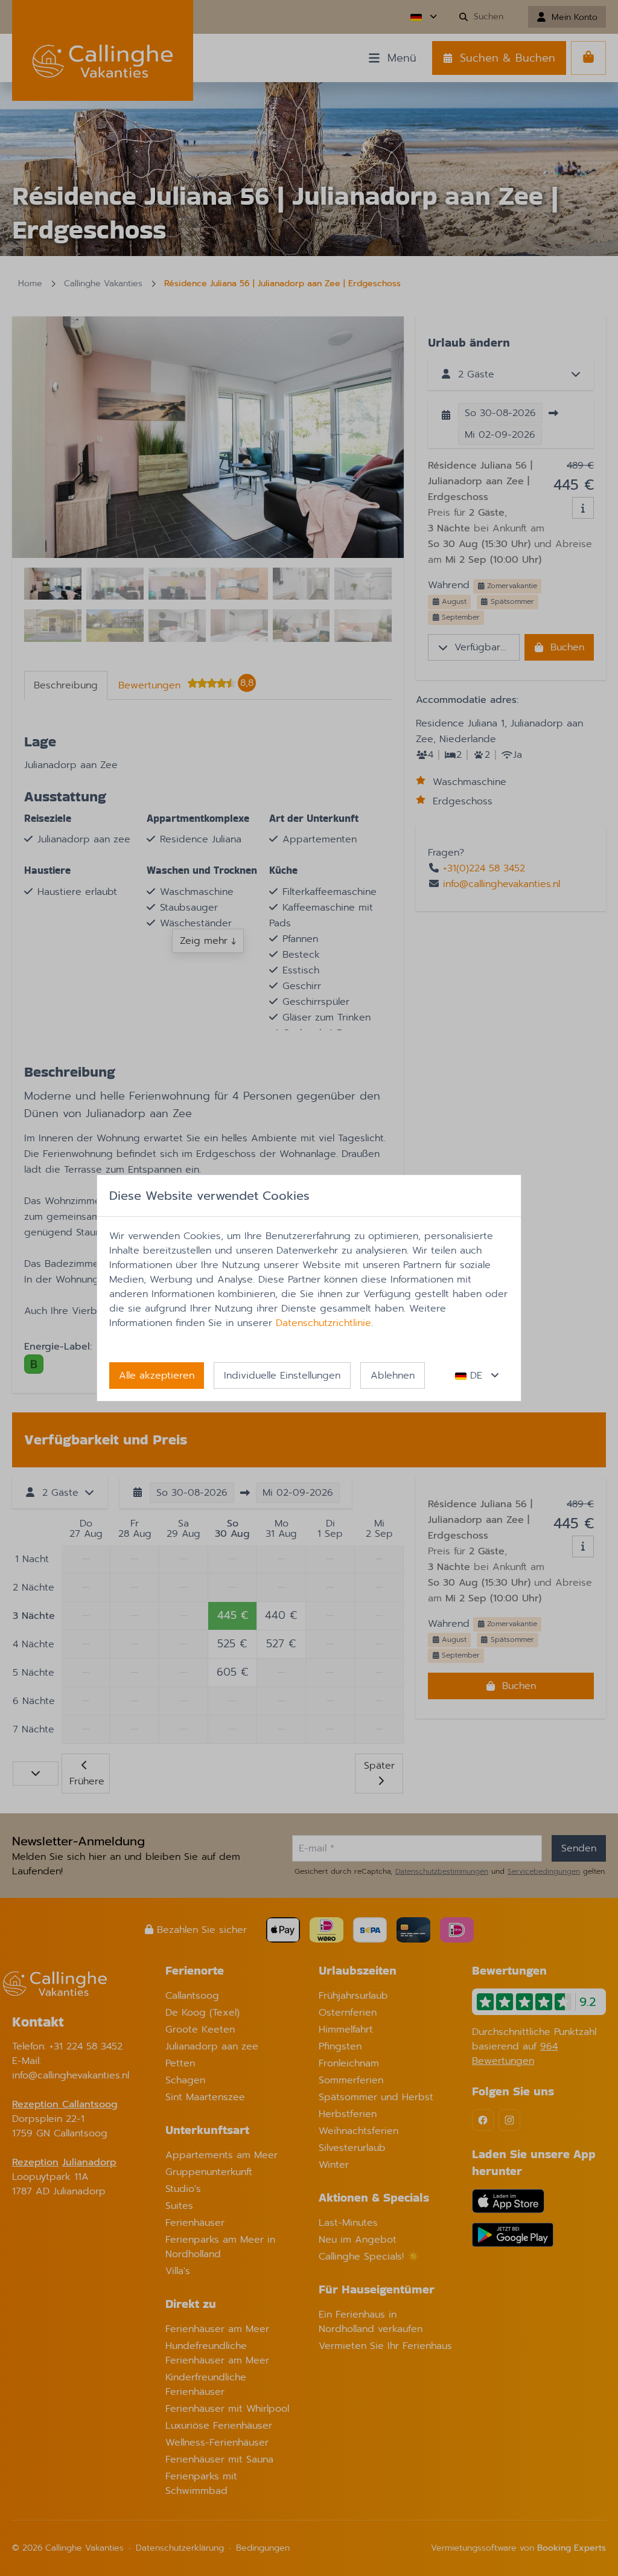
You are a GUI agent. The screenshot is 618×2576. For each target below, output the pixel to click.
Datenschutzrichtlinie (323, 1323)
